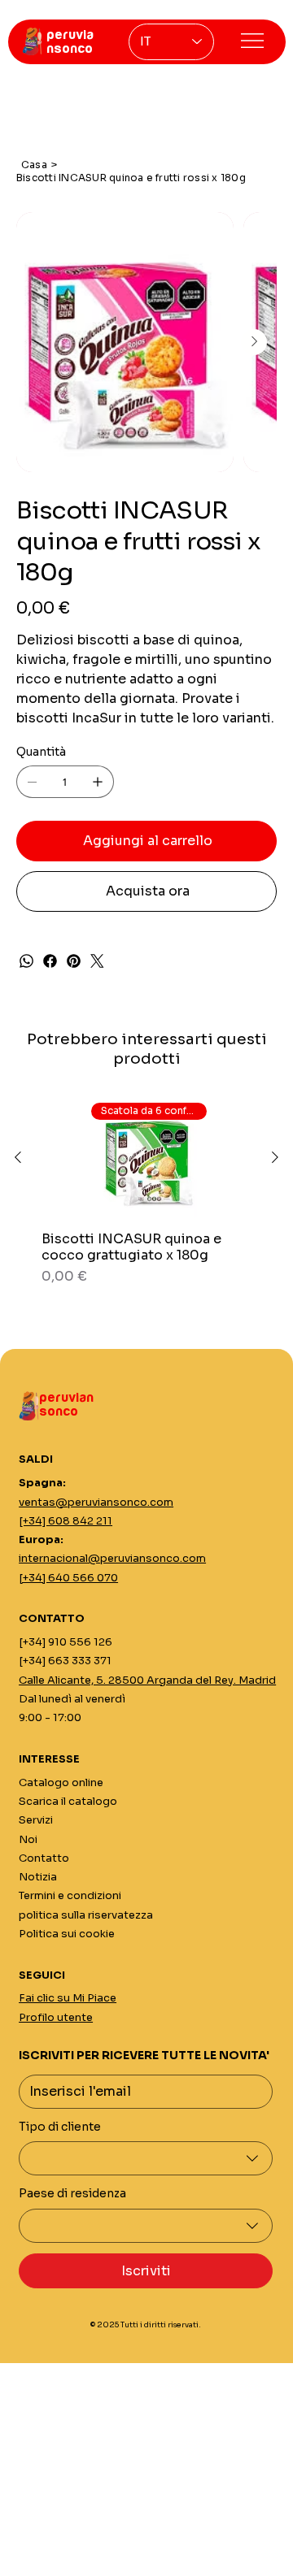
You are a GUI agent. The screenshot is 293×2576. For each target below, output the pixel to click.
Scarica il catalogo (68, 1801)
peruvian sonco (66, 1405)
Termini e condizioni (70, 1895)
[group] (146, 1192)
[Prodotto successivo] (275, 1157)
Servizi (36, 1820)
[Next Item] (254, 342)
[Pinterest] (74, 961)
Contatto (44, 1858)
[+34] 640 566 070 (68, 1578)
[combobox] (146, 2158)
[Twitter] (97, 961)
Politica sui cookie (67, 1934)
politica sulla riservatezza (86, 1915)
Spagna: (42, 1483)
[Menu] (252, 41)
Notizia (38, 1877)
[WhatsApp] (26, 961)
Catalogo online (61, 1782)
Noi (28, 1839)
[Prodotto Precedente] (18, 1157)
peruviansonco (70, 42)
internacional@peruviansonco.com (112, 1558)
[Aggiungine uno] (98, 782)
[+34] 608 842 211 (66, 1521)
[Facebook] (50, 961)
